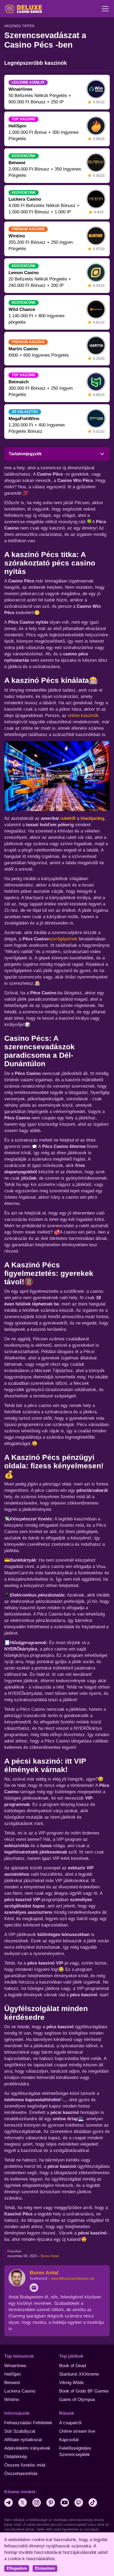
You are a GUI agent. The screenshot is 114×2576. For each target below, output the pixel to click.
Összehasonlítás (21, 2474)
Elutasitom (45, 2568)
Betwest (12, 2383)
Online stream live (77, 2431)
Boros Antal (50, 2256)
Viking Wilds (71, 2383)
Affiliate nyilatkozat (23, 2440)
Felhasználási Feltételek (28, 2423)
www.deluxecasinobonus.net (73, 2278)
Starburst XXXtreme (79, 2374)
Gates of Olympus (77, 2400)
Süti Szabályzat (20, 2431)
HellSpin (12, 2374)
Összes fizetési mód (25, 2465)
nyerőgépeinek (63, 939)
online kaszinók (83, 716)
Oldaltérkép (16, 2457)
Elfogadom (17, 2568)
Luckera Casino (20, 2391)
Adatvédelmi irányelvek (27, 2448)
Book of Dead (73, 2366)
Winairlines (15, 2366)
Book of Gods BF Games (84, 2391)
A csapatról (70, 2423)
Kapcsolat (69, 2440)
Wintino (12, 2400)
